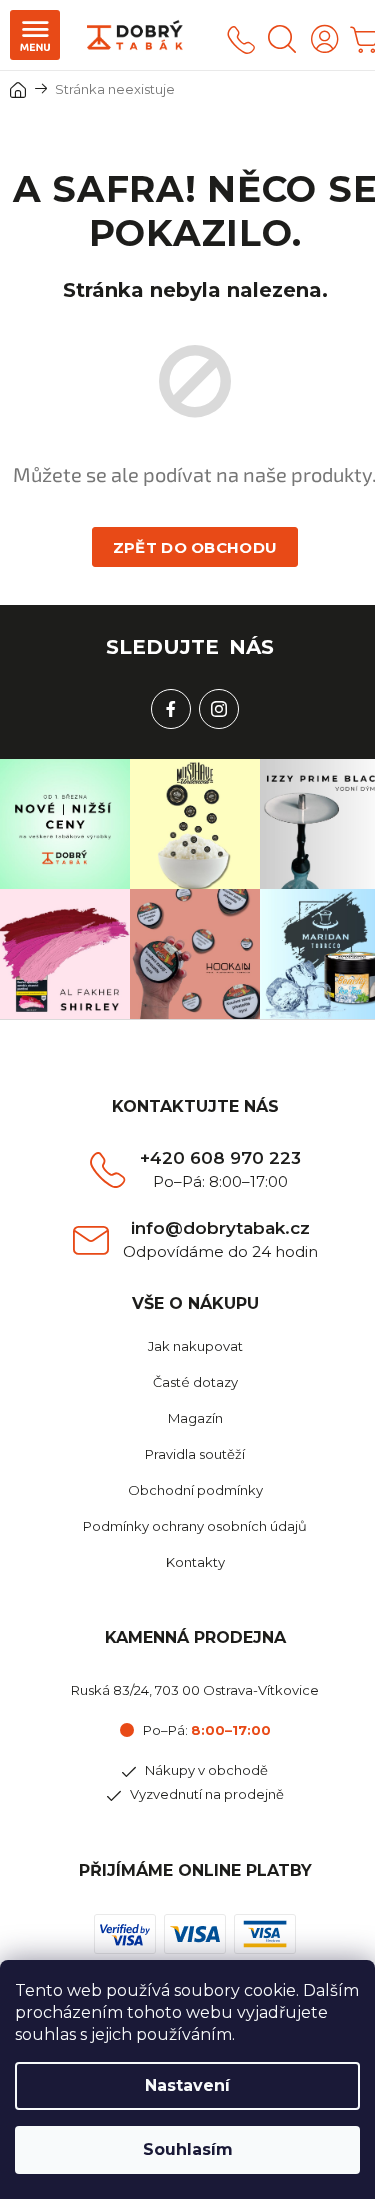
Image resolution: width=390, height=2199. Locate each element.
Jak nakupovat (195, 1346)
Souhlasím (188, 2149)
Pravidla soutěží (195, 1454)
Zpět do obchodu (195, 547)
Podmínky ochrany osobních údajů (195, 1526)
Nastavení (187, 2085)
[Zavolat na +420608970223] (241, 39)
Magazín (195, 1418)
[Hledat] (282, 39)
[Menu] (35, 35)
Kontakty (195, 1562)
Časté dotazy (195, 1382)
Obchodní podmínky (195, 1490)
